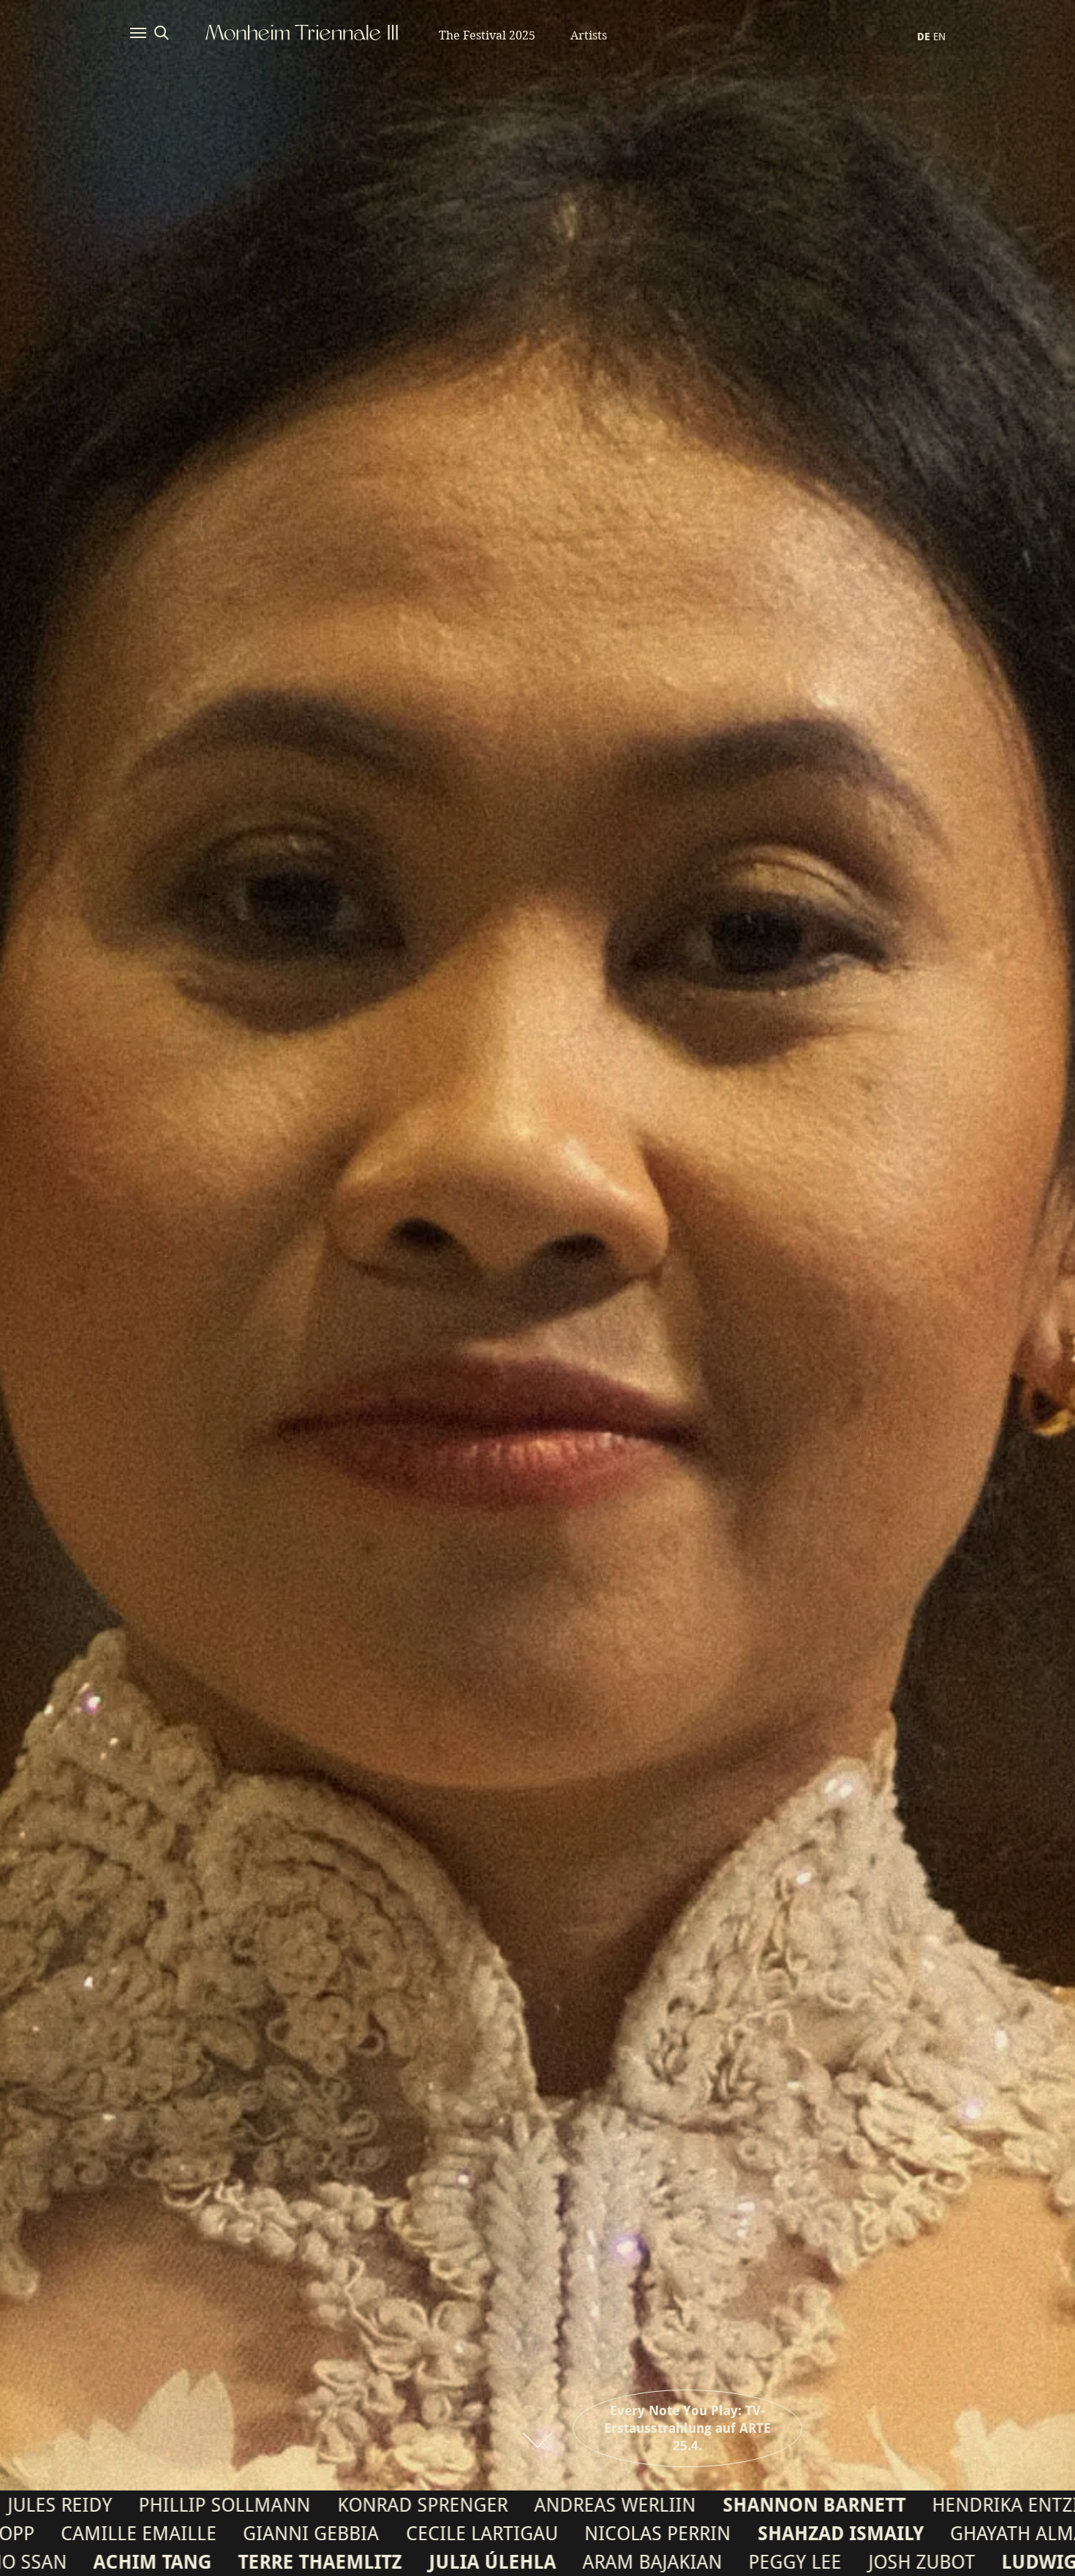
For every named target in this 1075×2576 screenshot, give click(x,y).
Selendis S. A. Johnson (927, 2534)
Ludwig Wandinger (425, 2562)
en (939, 37)
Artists (589, 35)
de (924, 37)
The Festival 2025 (487, 35)
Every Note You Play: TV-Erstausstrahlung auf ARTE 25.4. (687, 2428)
